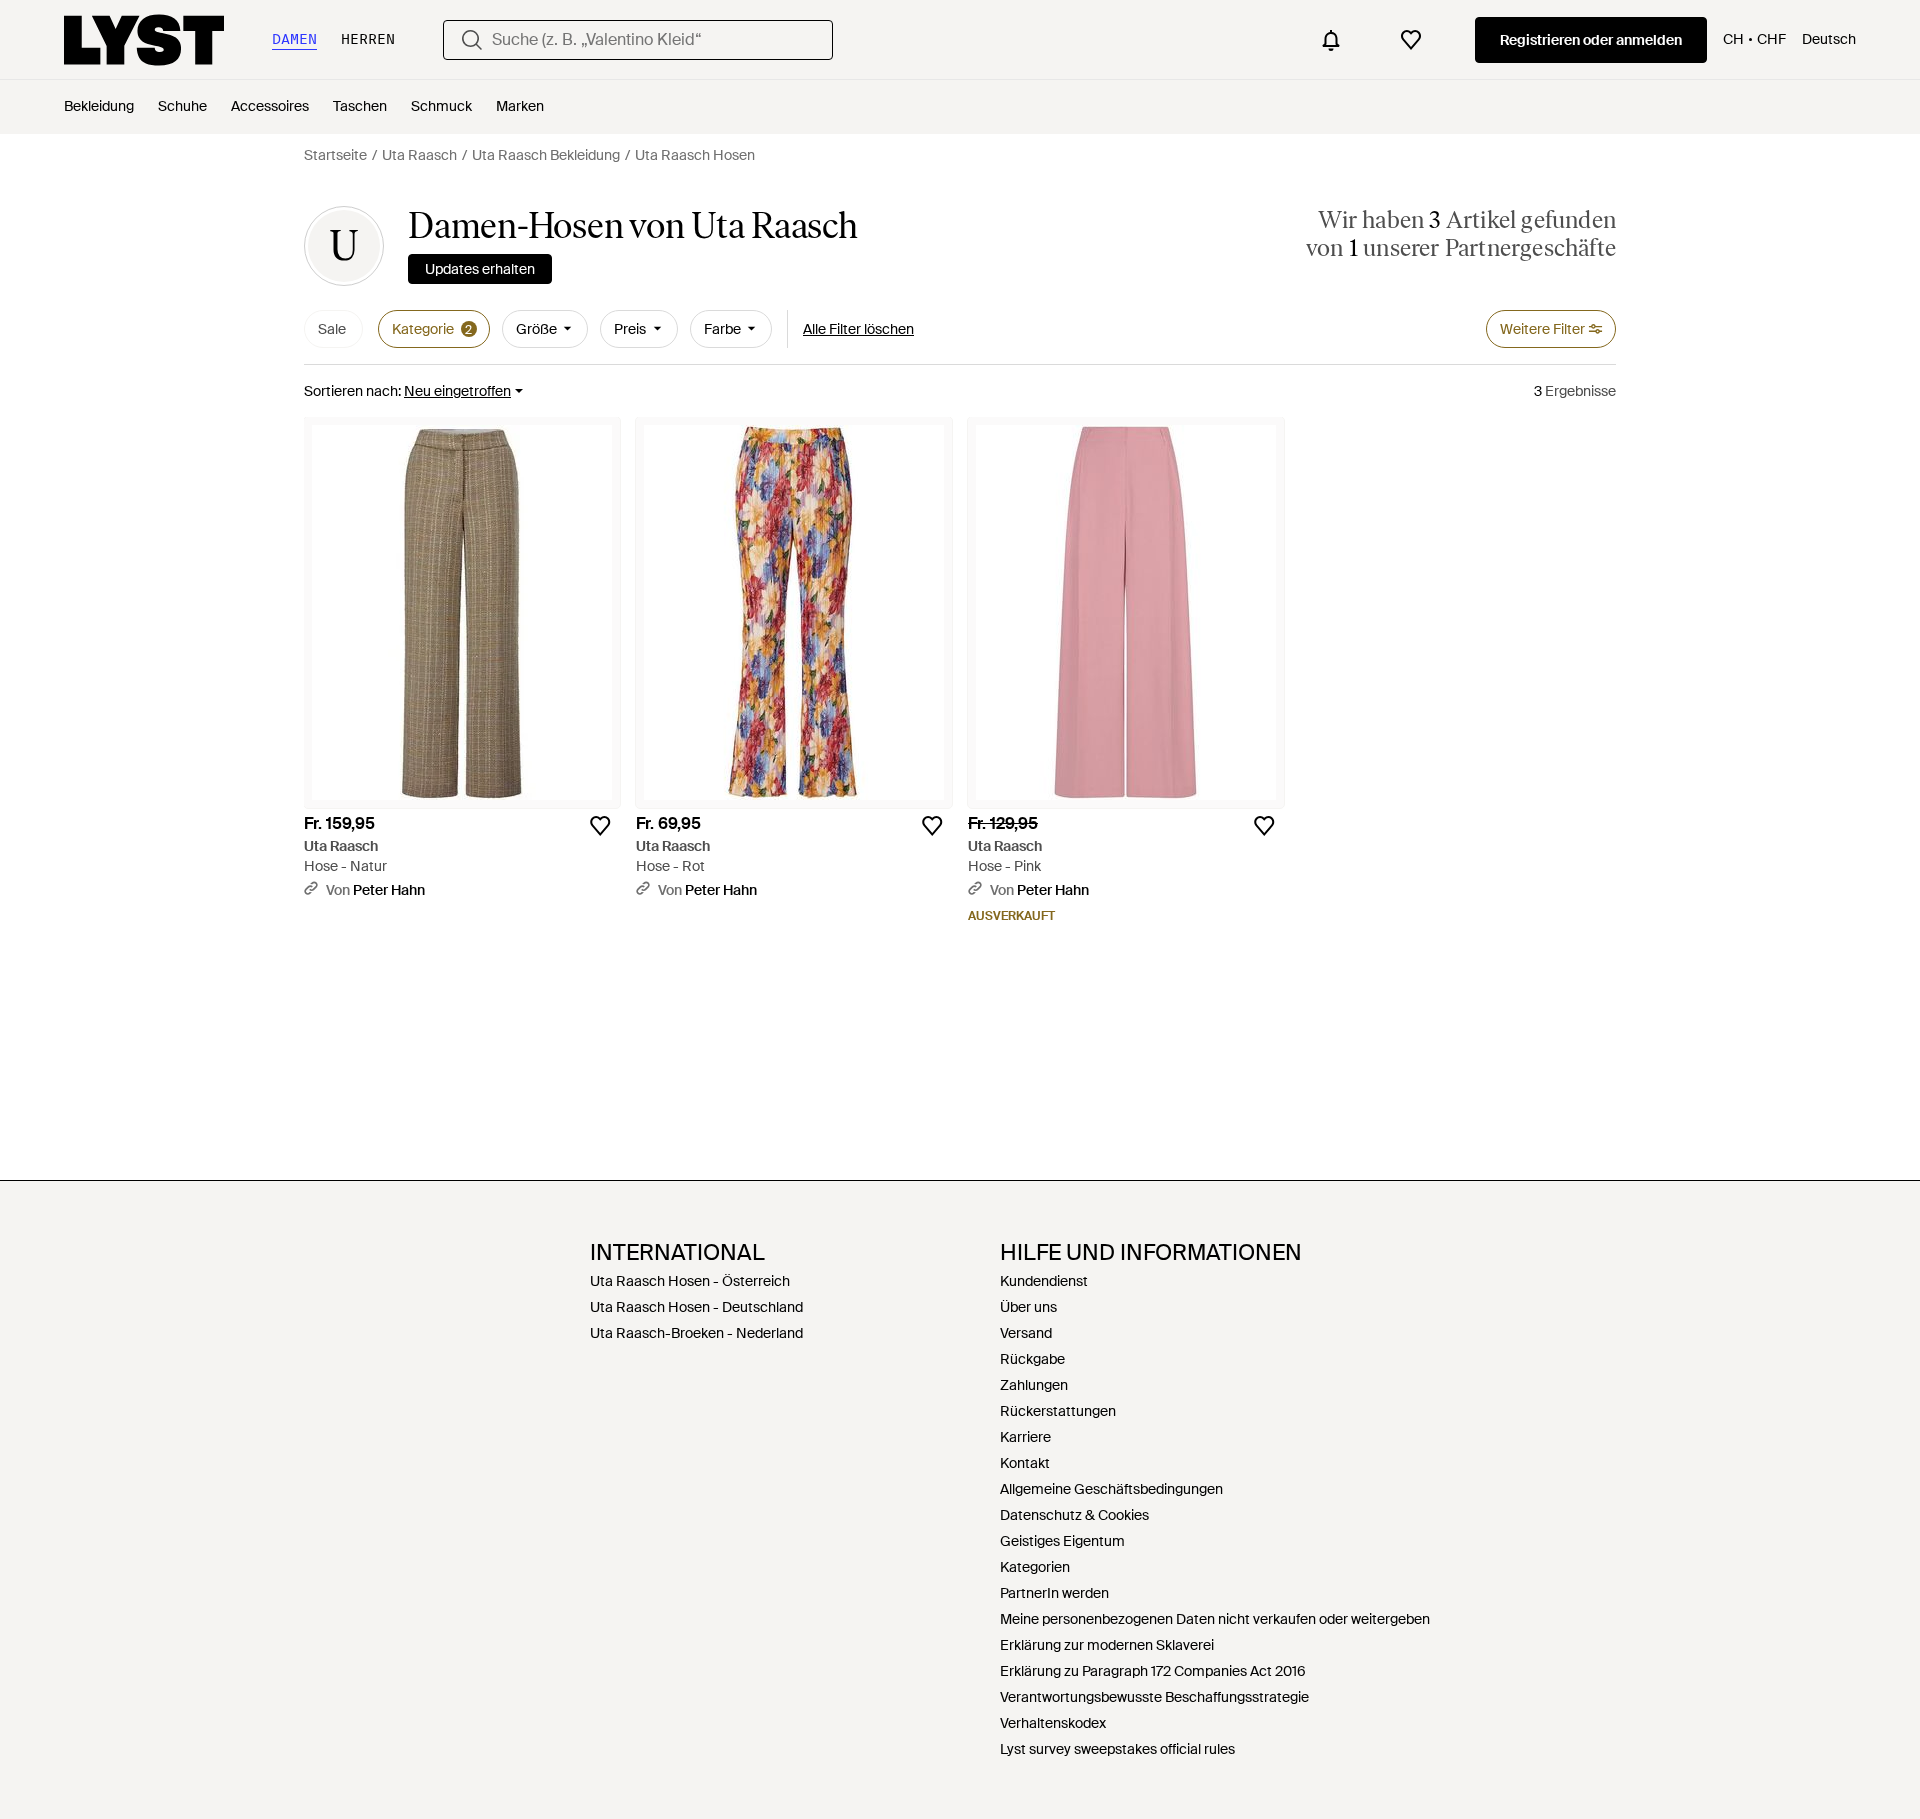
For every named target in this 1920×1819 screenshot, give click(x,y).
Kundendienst (1044, 1281)
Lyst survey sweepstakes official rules (1117, 1749)
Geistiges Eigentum (1062, 1541)
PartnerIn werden (1054, 1593)
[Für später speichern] (600, 826)
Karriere (1025, 1437)
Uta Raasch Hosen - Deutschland (696, 1307)
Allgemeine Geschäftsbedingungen (1111, 1489)
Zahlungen (1034, 1385)
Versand (1026, 1333)
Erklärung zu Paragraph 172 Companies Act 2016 (1153, 1671)
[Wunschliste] (1411, 40)
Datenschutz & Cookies (1074, 1515)
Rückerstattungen (1058, 1411)
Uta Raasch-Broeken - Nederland (696, 1333)
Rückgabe (1032, 1359)
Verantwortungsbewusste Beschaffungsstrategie (1154, 1697)
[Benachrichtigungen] (1331, 40)
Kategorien (1035, 1567)
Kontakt (1025, 1463)
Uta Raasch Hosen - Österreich (690, 1281)
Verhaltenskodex (1053, 1723)
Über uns (1028, 1307)
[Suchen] (472, 40)
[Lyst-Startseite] (144, 40)
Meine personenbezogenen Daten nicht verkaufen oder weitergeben (1215, 1619)
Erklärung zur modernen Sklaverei (1107, 1645)
